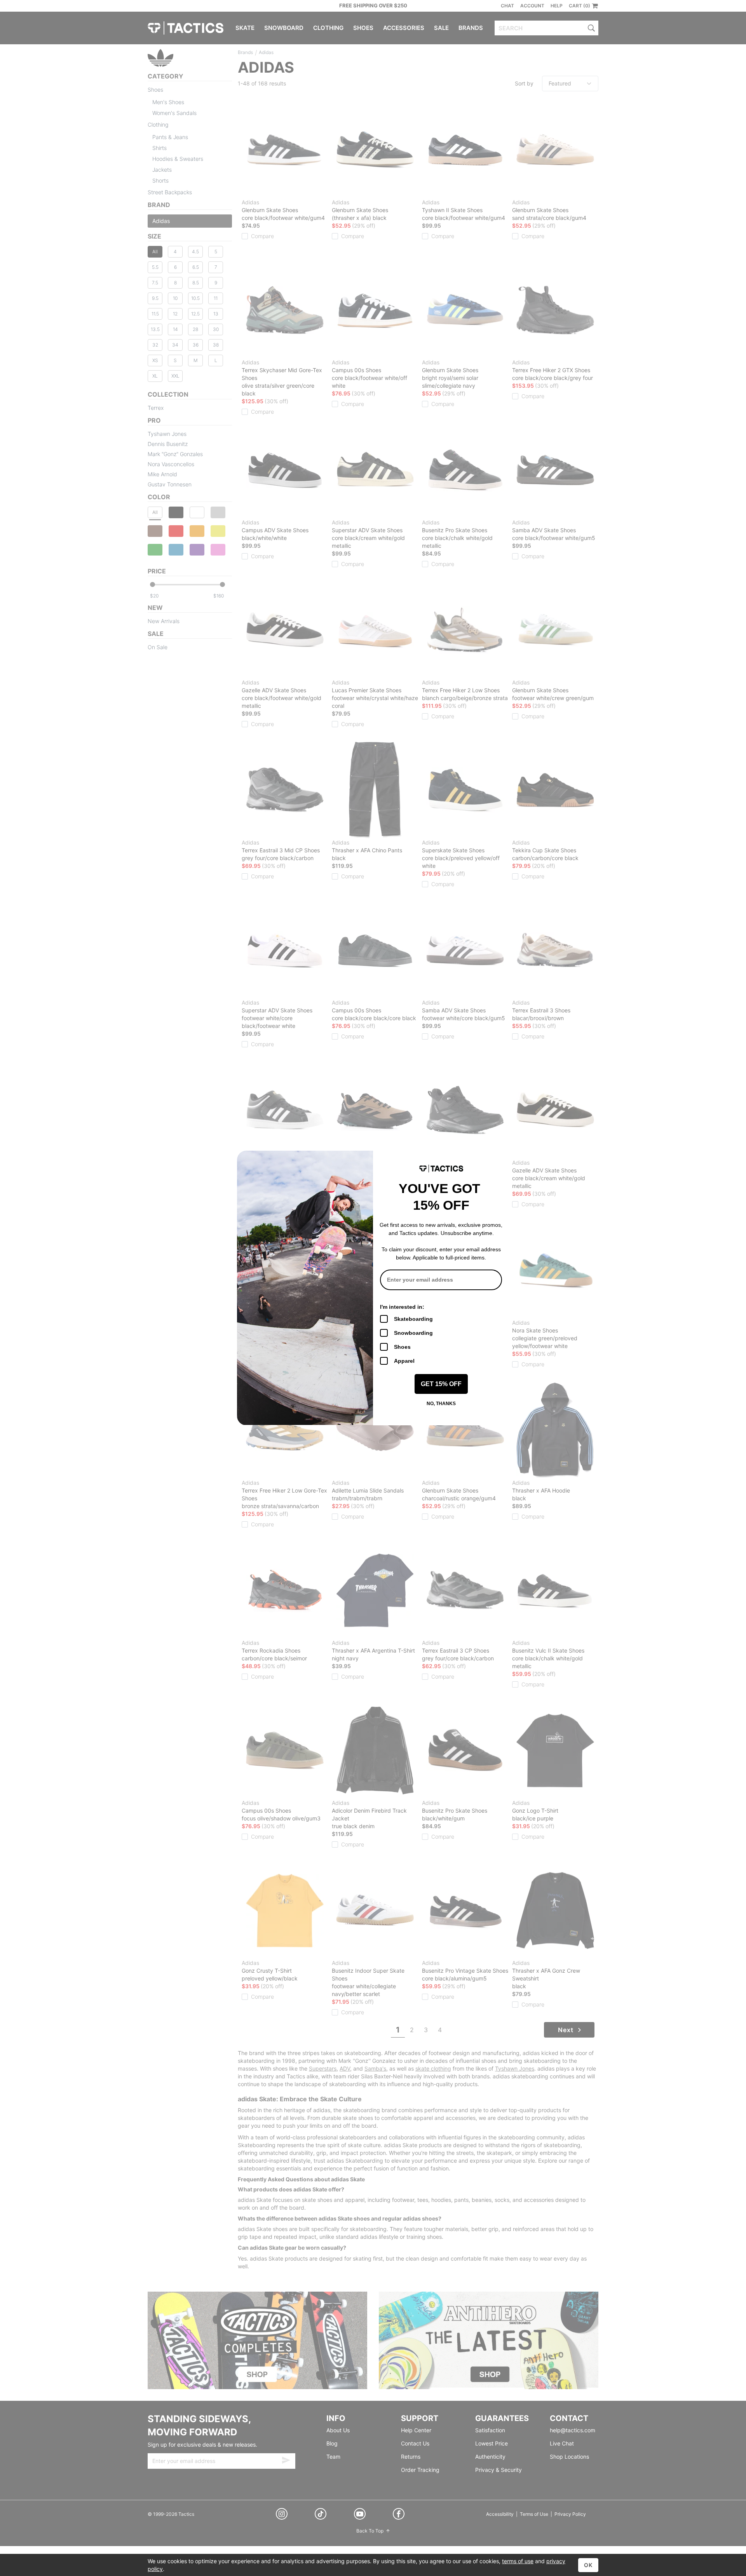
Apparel (404, 1361)
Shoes (402, 1347)
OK (588, 2565)
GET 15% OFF (441, 1384)
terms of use (518, 2561)
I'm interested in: (402, 1307)
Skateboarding (413, 1319)
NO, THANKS (441, 1404)
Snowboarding (413, 1333)
